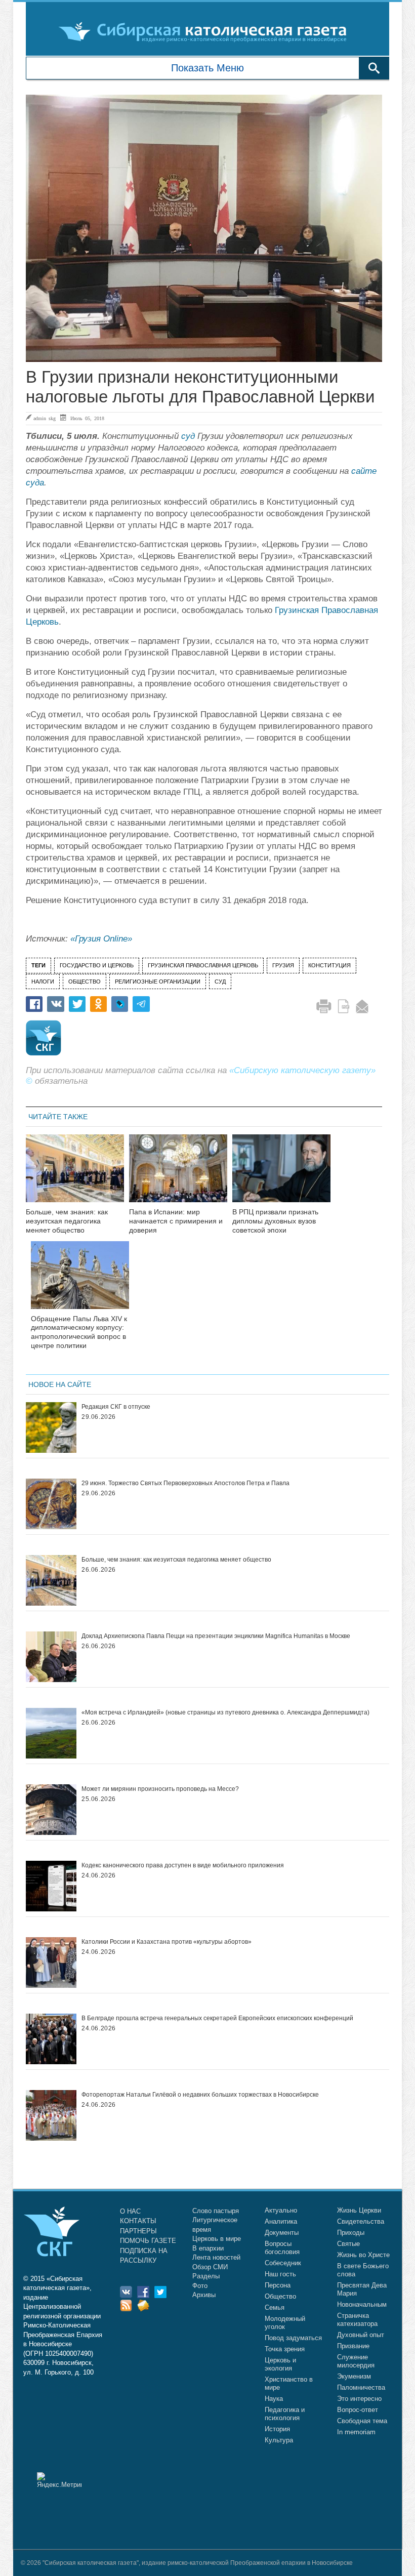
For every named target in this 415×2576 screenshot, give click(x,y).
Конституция (329, 965)
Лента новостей (216, 2257)
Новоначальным (362, 2304)
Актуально (281, 2210)
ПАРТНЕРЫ (138, 2231)
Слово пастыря (216, 2211)
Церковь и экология (280, 2364)
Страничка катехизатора (357, 2320)
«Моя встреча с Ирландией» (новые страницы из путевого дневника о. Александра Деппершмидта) (225, 1712)
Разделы (206, 2276)
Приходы (351, 2233)
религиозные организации (158, 982)
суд (188, 436)
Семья (275, 2307)
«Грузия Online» (101, 939)
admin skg (45, 418)
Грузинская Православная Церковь (203, 965)
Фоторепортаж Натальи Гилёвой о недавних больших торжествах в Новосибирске (200, 2095)
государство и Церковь (97, 965)
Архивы (204, 2295)
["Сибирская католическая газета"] (206, 31)
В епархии (208, 2248)
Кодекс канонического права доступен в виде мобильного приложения (183, 1865)
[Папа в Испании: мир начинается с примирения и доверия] (178, 1175)
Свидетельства (361, 2221)
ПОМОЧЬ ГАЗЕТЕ (148, 2241)
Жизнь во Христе (363, 2255)
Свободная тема (362, 2421)
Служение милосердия (356, 2361)
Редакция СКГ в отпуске (116, 1407)
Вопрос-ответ (358, 2410)
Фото (200, 2286)
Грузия (283, 965)
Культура (279, 2440)
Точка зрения (285, 2349)
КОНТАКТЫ (138, 2221)
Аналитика (281, 2221)
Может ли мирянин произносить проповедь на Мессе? (160, 1789)
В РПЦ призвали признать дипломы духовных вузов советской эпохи (275, 1221)
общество (85, 982)
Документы (282, 2233)
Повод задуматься (293, 2338)
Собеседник (283, 2263)
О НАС (130, 2211)
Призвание (353, 2346)
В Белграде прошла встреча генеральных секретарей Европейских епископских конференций (217, 2018)
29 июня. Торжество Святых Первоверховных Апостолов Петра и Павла (185, 1483)
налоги (43, 982)
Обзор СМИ (210, 2267)
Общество (280, 2296)
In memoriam (356, 2432)
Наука (274, 2399)
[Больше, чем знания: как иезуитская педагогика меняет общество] (75, 1175)
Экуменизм (354, 2376)
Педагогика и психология (285, 2414)
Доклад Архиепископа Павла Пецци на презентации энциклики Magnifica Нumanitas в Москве (216, 1636)
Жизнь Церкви (359, 2210)
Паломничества (361, 2387)
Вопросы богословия (282, 2248)
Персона (278, 2285)
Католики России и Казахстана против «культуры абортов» (167, 1942)
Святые (348, 2244)
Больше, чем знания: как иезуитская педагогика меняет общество (67, 1221)
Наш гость (280, 2274)
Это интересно (359, 2399)
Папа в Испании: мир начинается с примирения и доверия (176, 1221)
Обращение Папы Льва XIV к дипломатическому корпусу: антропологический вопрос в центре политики (79, 1332)
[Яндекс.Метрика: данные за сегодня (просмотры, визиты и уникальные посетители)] (59, 2480)
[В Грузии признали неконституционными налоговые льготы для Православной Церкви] (204, 228)
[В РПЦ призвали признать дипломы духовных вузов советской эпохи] (281, 1175)
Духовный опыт (361, 2335)
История (277, 2429)
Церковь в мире (217, 2239)
